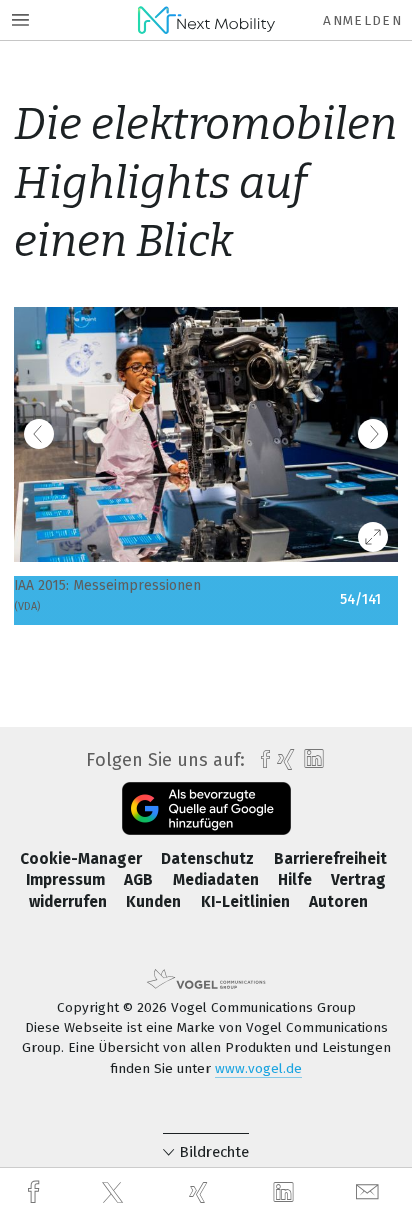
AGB (140, 880)
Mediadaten (218, 880)
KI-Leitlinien (247, 902)
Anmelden (362, 20)
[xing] (201, 1192)
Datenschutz (209, 859)
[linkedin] (286, 1193)
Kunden (155, 902)
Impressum (67, 880)
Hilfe (297, 880)
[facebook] (36, 1192)
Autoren (338, 902)
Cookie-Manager (83, 859)
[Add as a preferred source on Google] (206, 808)
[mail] (370, 1192)
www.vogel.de (258, 1068)
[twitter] (115, 1193)
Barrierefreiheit (330, 859)
